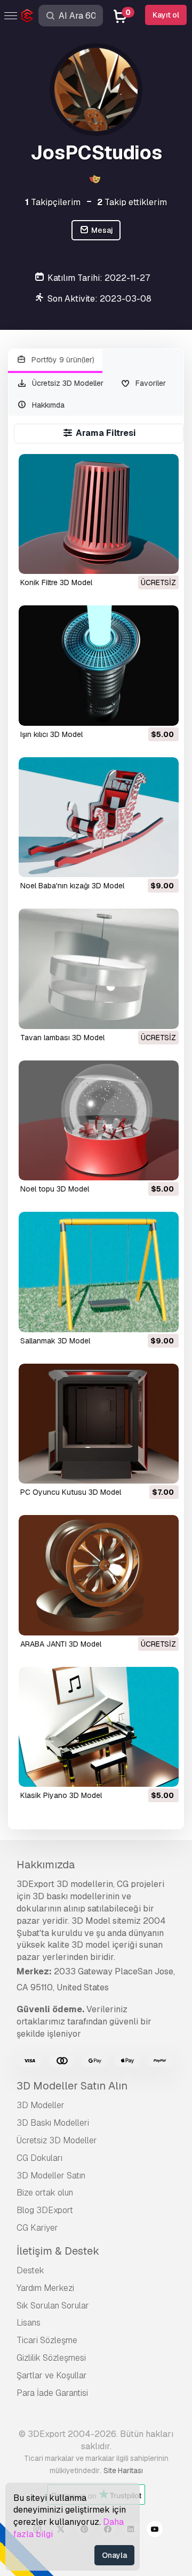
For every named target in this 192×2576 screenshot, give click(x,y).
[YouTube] (155, 2531)
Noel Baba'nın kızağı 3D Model (72, 886)
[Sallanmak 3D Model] (99, 1272)
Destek (30, 2270)
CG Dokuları (39, 2158)
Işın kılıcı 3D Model (51, 734)
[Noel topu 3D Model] (99, 1120)
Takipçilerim (53, 202)
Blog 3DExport (45, 2210)
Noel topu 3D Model (55, 1189)
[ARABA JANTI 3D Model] (99, 1575)
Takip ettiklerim (132, 202)
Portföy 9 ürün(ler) (62, 360)
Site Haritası (123, 2470)
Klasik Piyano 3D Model (61, 1795)
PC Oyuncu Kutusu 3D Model (71, 1492)
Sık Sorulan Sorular (53, 2306)
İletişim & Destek (58, 2251)
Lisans (29, 2323)
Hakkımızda (46, 1865)
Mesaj (101, 230)
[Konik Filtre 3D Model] (99, 514)
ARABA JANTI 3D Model (61, 1644)
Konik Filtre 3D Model (56, 582)
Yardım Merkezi (45, 2288)
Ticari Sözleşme (47, 2340)
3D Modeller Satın (51, 2176)
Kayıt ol (166, 15)
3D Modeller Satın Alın (72, 2086)
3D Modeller (41, 2105)
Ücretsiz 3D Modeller (67, 383)
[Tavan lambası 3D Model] (99, 969)
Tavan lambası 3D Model (62, 1038)
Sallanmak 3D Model (55, 1341)
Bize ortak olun (45, 2193)
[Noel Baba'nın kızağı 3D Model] (99, 817)
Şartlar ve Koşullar (52, 2375)
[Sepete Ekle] (141, 711)
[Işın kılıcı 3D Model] (99, 665)
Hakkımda (47, 405)
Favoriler (150, 383)
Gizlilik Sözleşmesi (51, 2358)
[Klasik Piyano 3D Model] (99, 1727)
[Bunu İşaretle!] (163, 559)
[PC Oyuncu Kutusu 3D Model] (99, 1424)
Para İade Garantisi (52, 2393)
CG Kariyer (37, 2228)
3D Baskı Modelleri (53, 2123)
